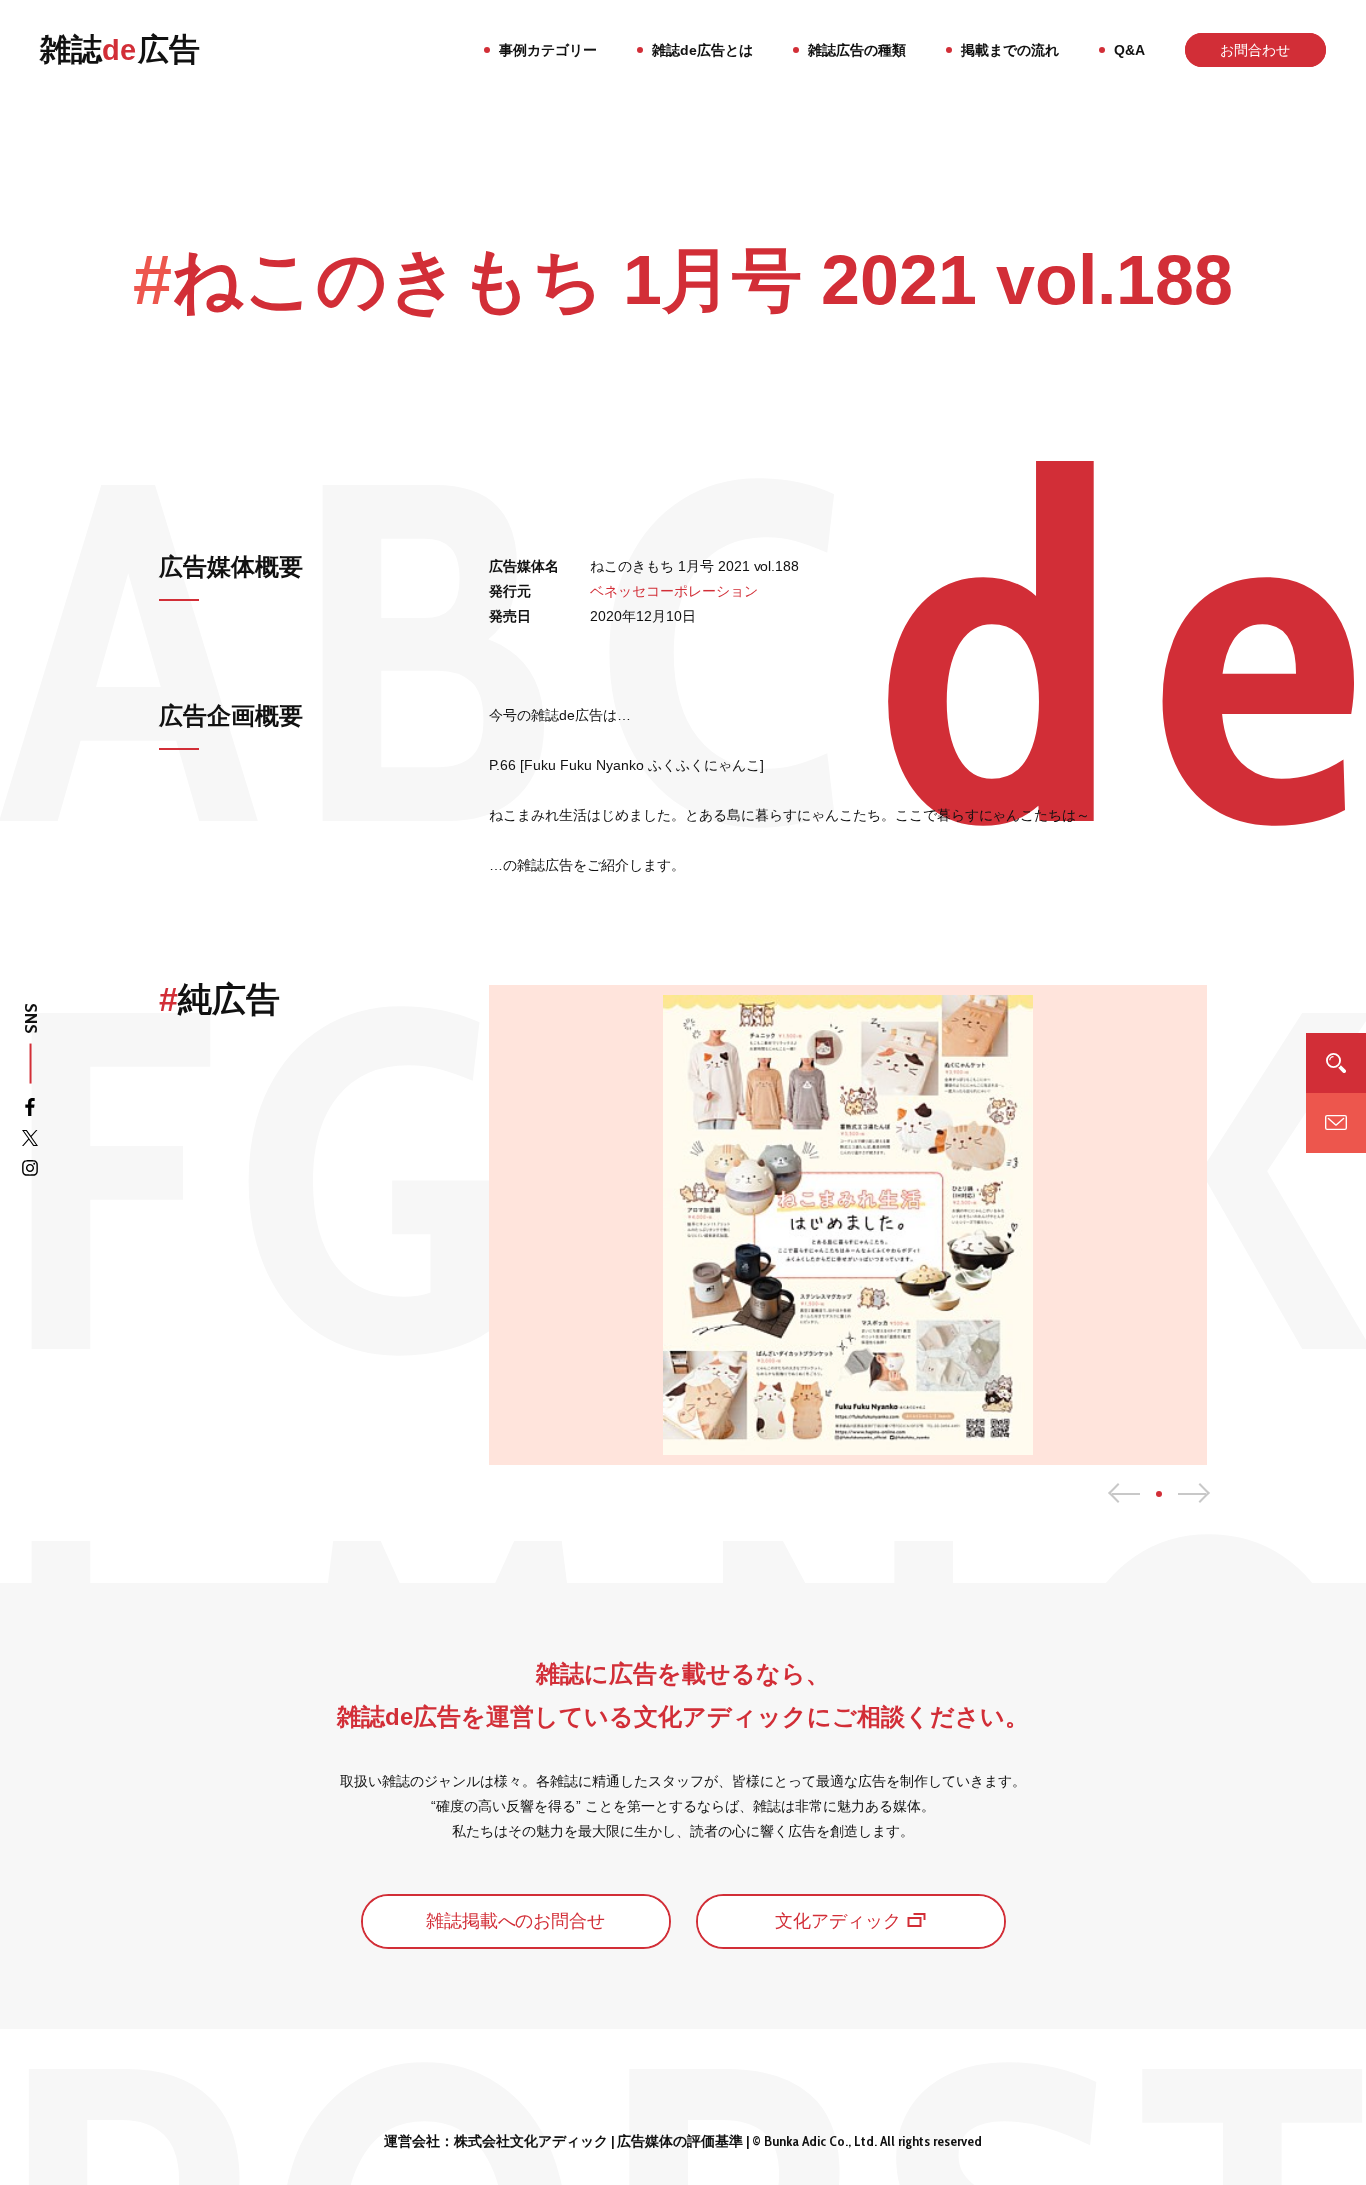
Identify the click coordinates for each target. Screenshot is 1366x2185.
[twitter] (30, 1141)
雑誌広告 (120, 49)
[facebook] (30, 1111)
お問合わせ (1255, 50)
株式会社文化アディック (531, 2141)
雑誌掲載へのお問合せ (516, 1921)
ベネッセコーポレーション (674, 591)
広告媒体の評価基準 (680, 2141)
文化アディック (838, 1921)
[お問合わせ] (1336, 1122)
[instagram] (30, 1171)
